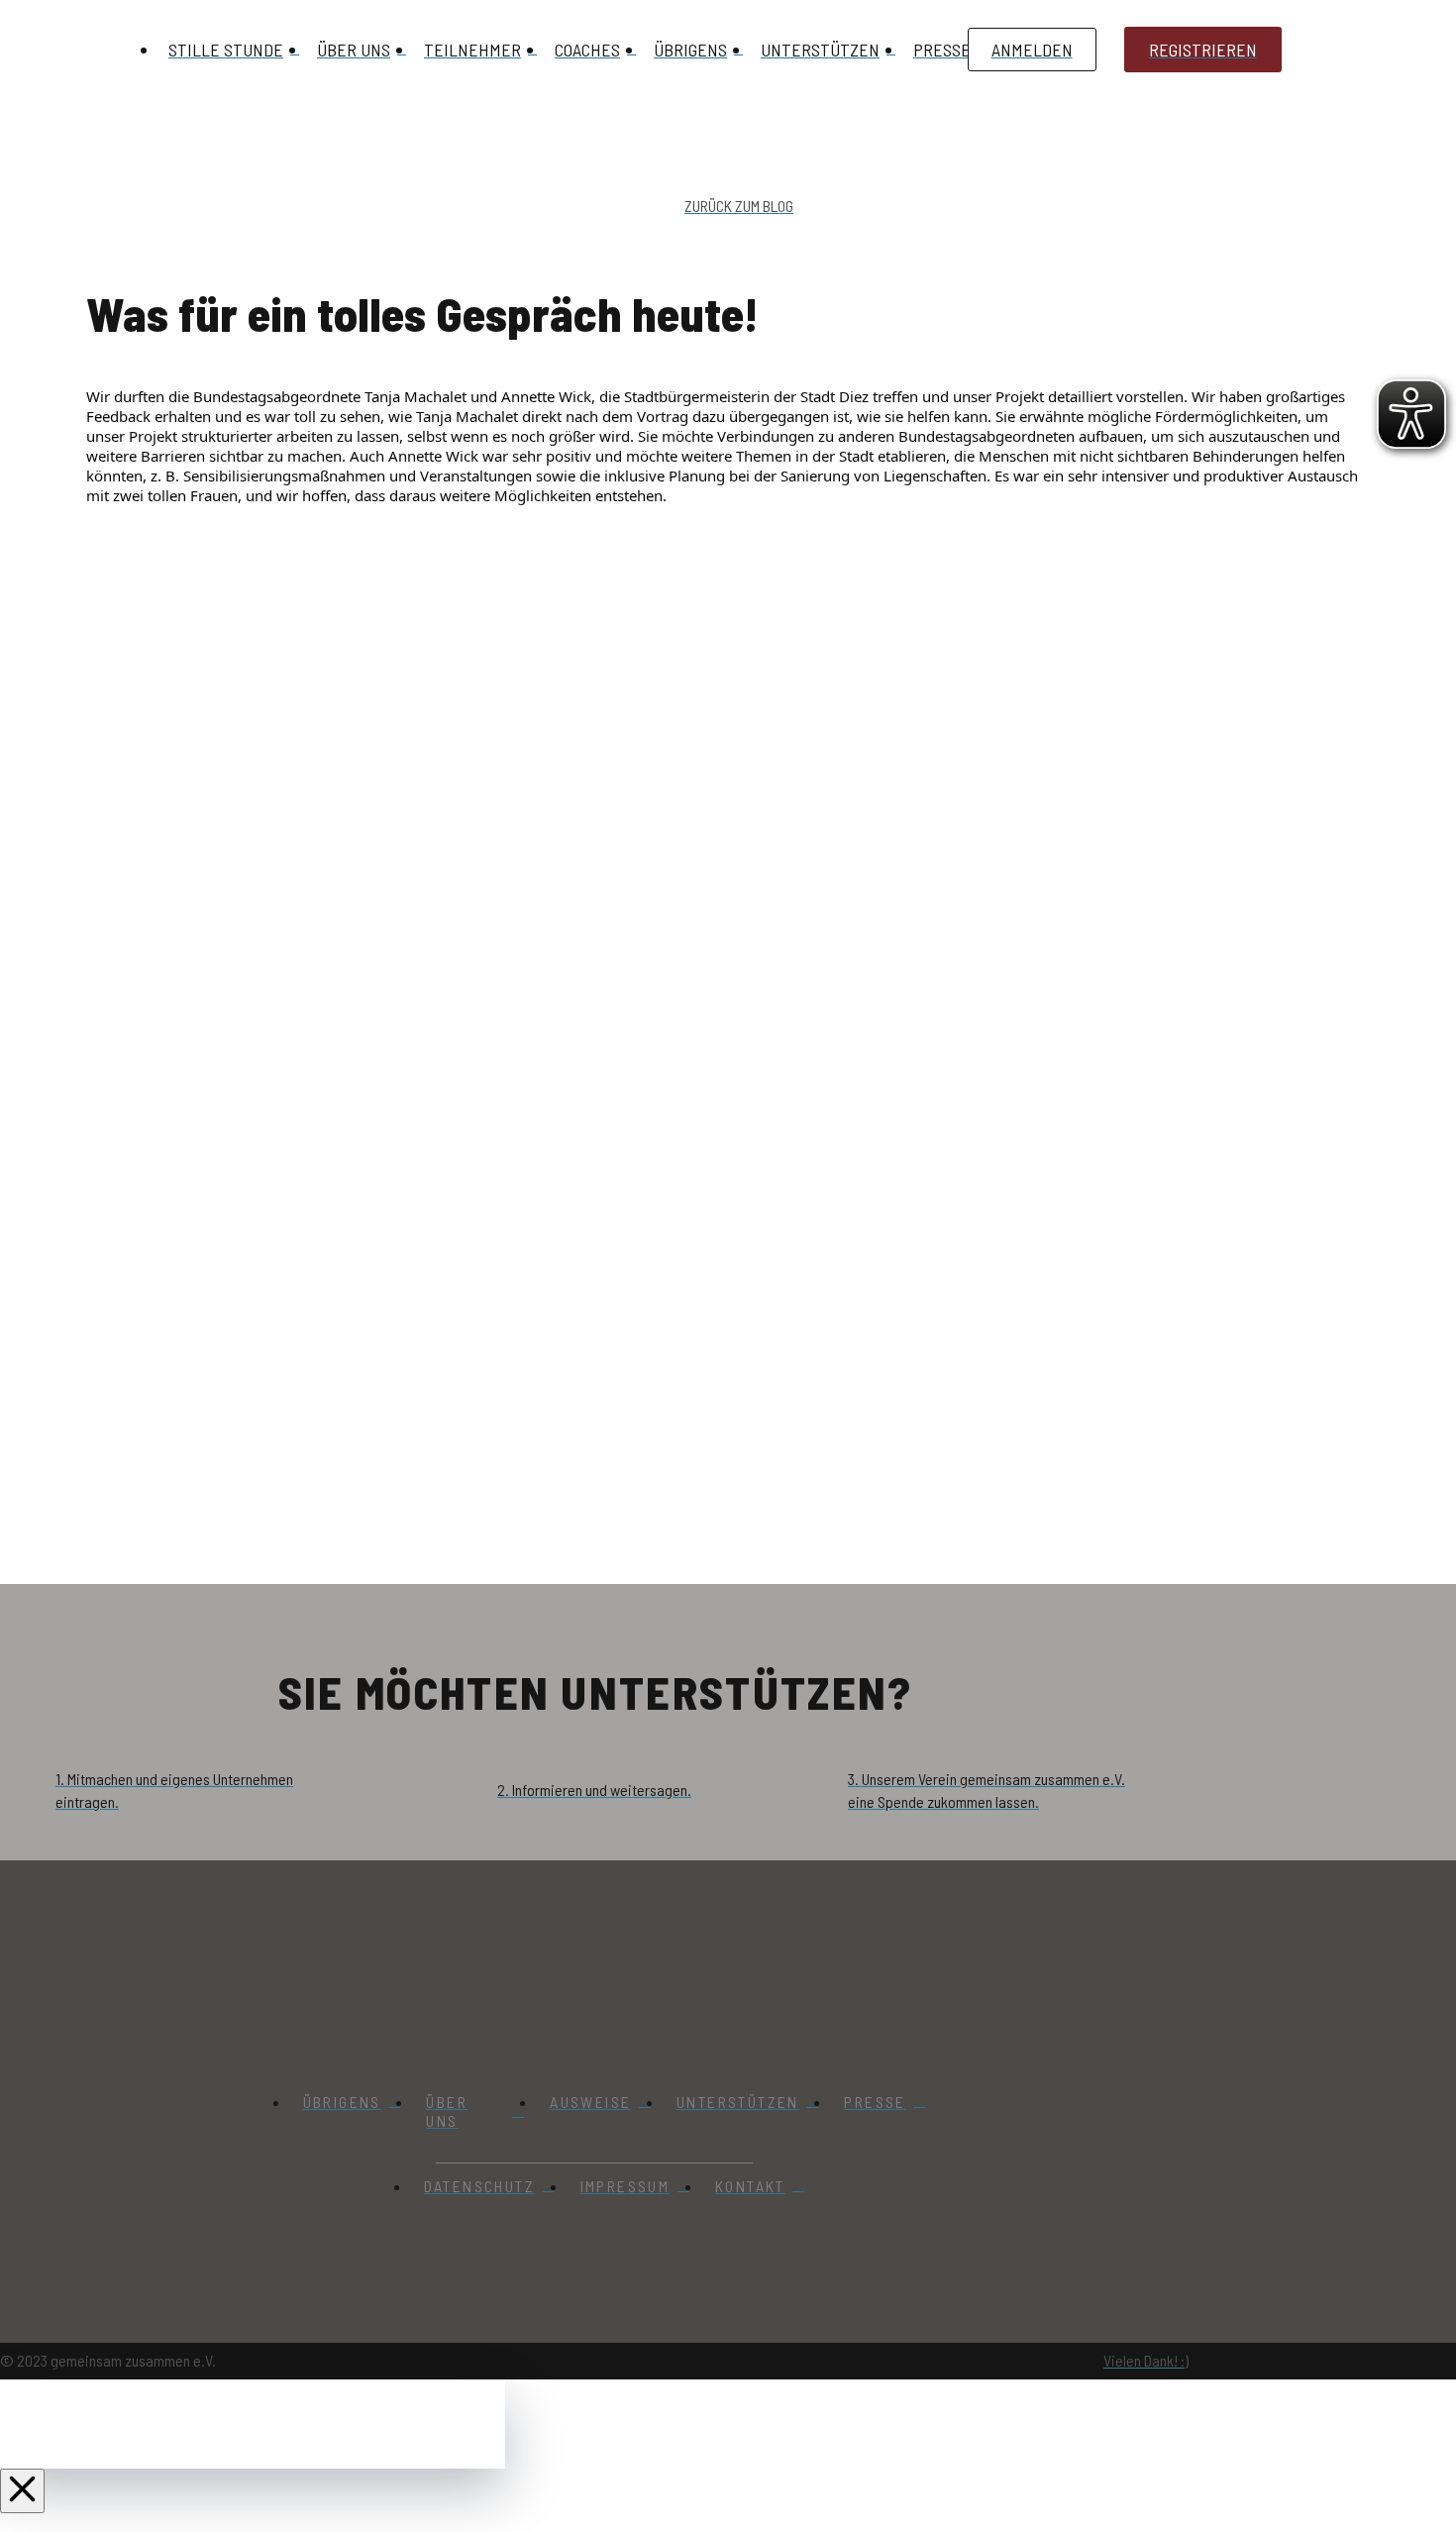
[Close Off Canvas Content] (22, 2491)
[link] (416, 396)
